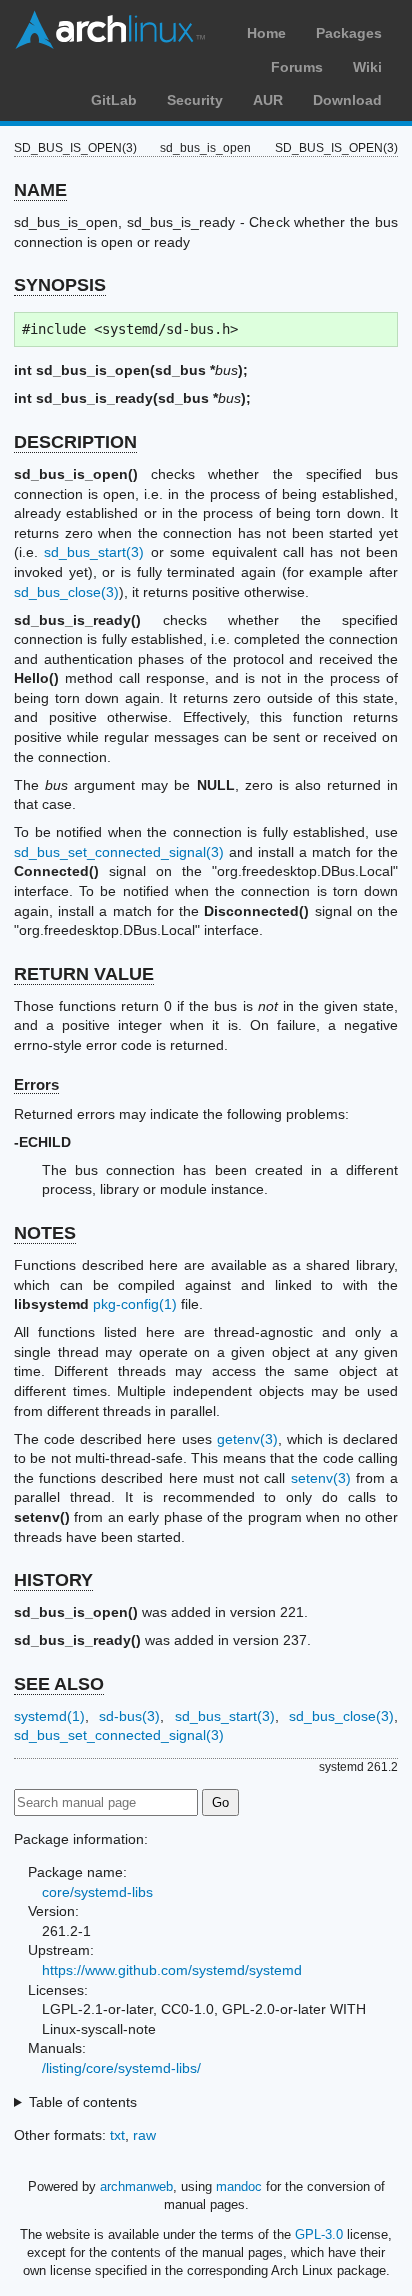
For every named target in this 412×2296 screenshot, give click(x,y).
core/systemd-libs (97, 1892)
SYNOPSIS (60, 285)
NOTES (45, 1233)
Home (266, 33)
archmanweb (136, 2186)
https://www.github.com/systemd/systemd (172, 1970)
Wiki (367, 67)
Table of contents (83, 2102)
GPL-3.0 (319, 2234)
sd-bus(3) (129, 1716)
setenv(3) (321, 1478)
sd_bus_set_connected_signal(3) (119, 852)
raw (144, 2135)
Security (195, 100)
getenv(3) (247, 1439)
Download (347, 100)
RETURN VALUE (84, 974)
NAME (40, 190)
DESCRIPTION (75, 442)
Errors (36, 1084)
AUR (268, 100)
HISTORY (53, 1580)
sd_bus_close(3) (66, 592)
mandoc (239, 2186)
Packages (349, 33)
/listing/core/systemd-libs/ (121, 2068)
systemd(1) (49, 1716)
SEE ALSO (59, 1684)
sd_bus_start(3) (94, 552)
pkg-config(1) (135, 1304)
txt (117, 2135)
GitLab (114, 100)
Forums (297, 67)
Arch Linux (110, 30)
